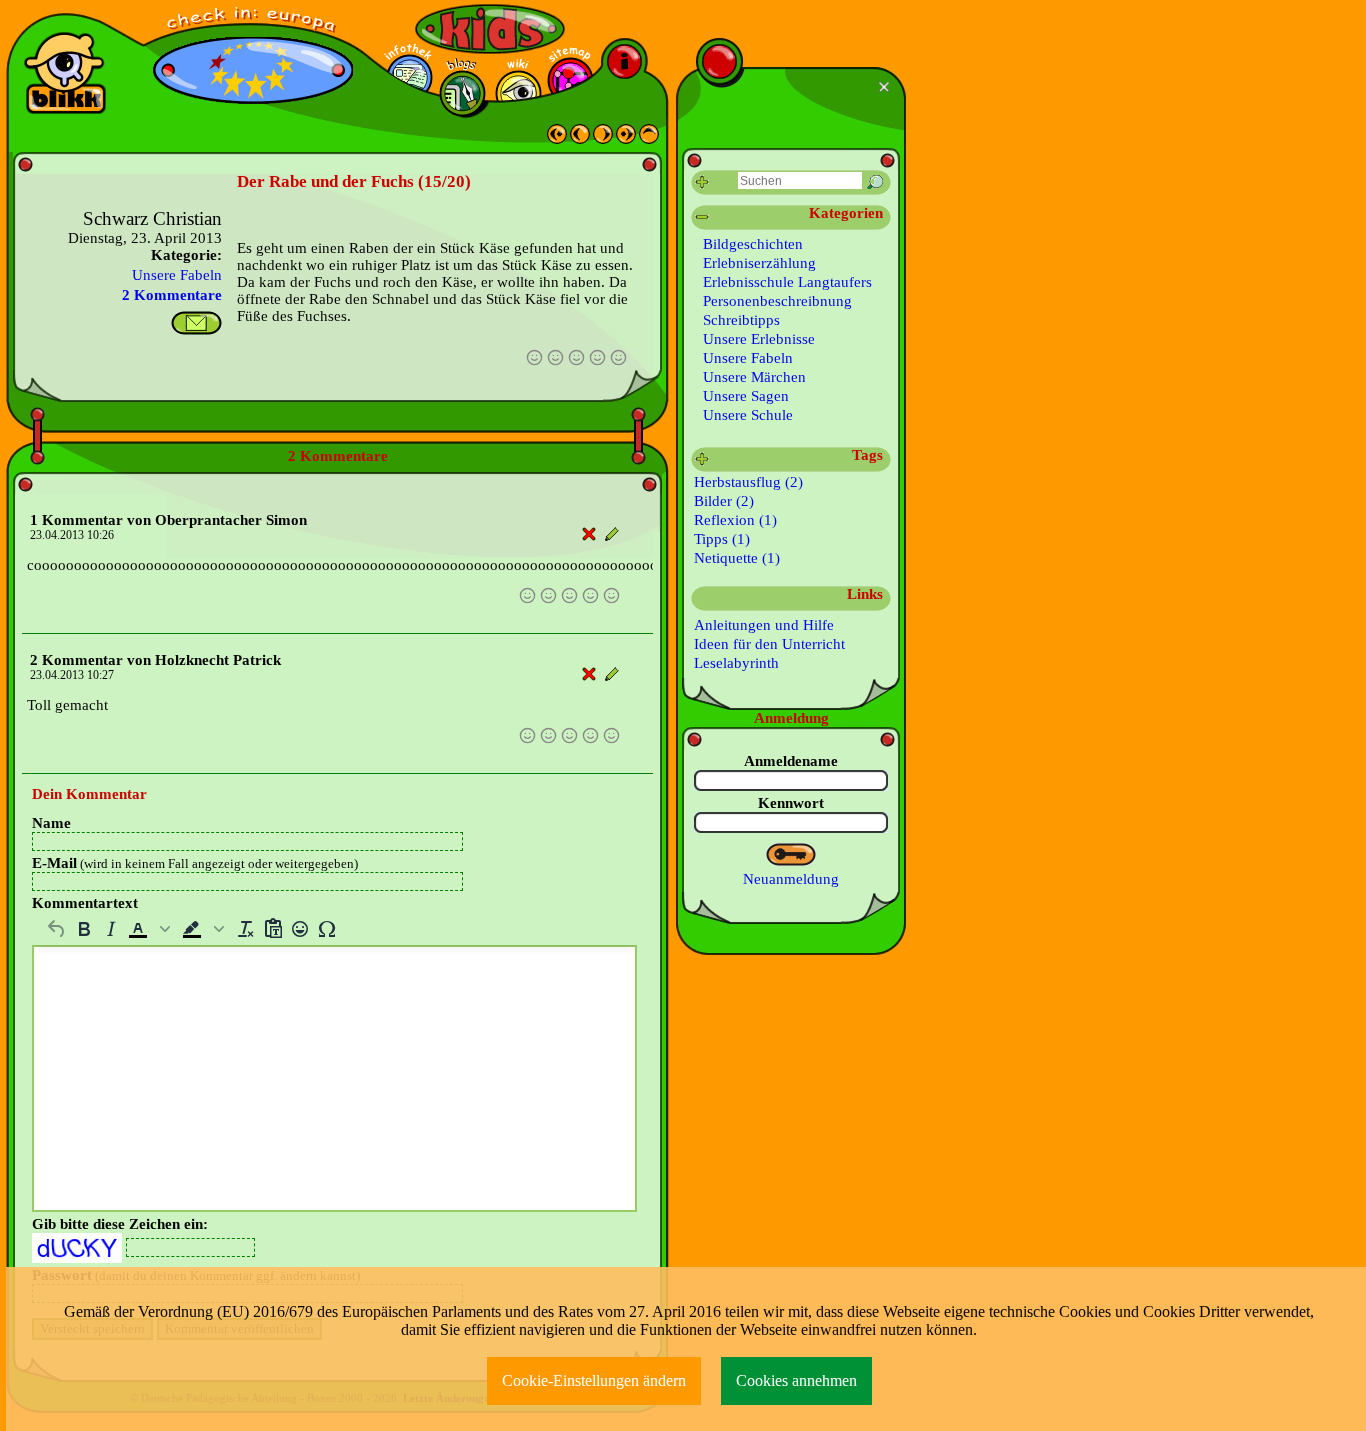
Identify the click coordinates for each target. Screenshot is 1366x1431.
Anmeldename (791, 761)
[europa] (253, 20)
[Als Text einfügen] (272, 929)
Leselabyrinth (736, 663)
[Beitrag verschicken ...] (196, 323)
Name (51, 823)
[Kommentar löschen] (589, 534)
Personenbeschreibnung (777, 301)
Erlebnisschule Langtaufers (787, 282)
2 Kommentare (172, 295)
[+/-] (702, 459)
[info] (624, 61)
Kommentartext (85, 903)
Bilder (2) (724, 501)
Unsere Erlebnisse (759, 339)
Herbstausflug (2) (748, 482)
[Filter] (702, 182)
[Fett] (83, 929)
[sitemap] (570, 80)
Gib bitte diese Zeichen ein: (120, 1224)
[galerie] (518, 93)
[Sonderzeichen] (326, 929)
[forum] (462, 93)
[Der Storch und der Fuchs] (603, 139)
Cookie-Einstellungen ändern (594, 1380)
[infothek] (409, 77)
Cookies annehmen (796, 1380)
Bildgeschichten (753, 244)
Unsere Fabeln (177, 275)
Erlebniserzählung (759, 263)
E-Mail (195, 863)
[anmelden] (791, 855)
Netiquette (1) (737, 558)
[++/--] (702, 217)
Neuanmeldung (791, 879)
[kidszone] (490, 29)
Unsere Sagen (746, 396)
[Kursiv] (110, 929)
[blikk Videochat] (65, 73)
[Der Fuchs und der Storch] (557, 139)
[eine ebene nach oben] (649, 139)
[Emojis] (299, 929)
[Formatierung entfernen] (245, 929)
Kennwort (791, 803)
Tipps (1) (722, 539)
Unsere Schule (748, 415)
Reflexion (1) (735, 520)
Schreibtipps (741, 320)
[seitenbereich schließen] (886, 87)
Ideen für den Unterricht (769, 644)
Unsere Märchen (754, 377)
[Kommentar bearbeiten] (612, 534)
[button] (151, 929)
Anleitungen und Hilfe (764, 625)
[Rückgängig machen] (56, 929)
